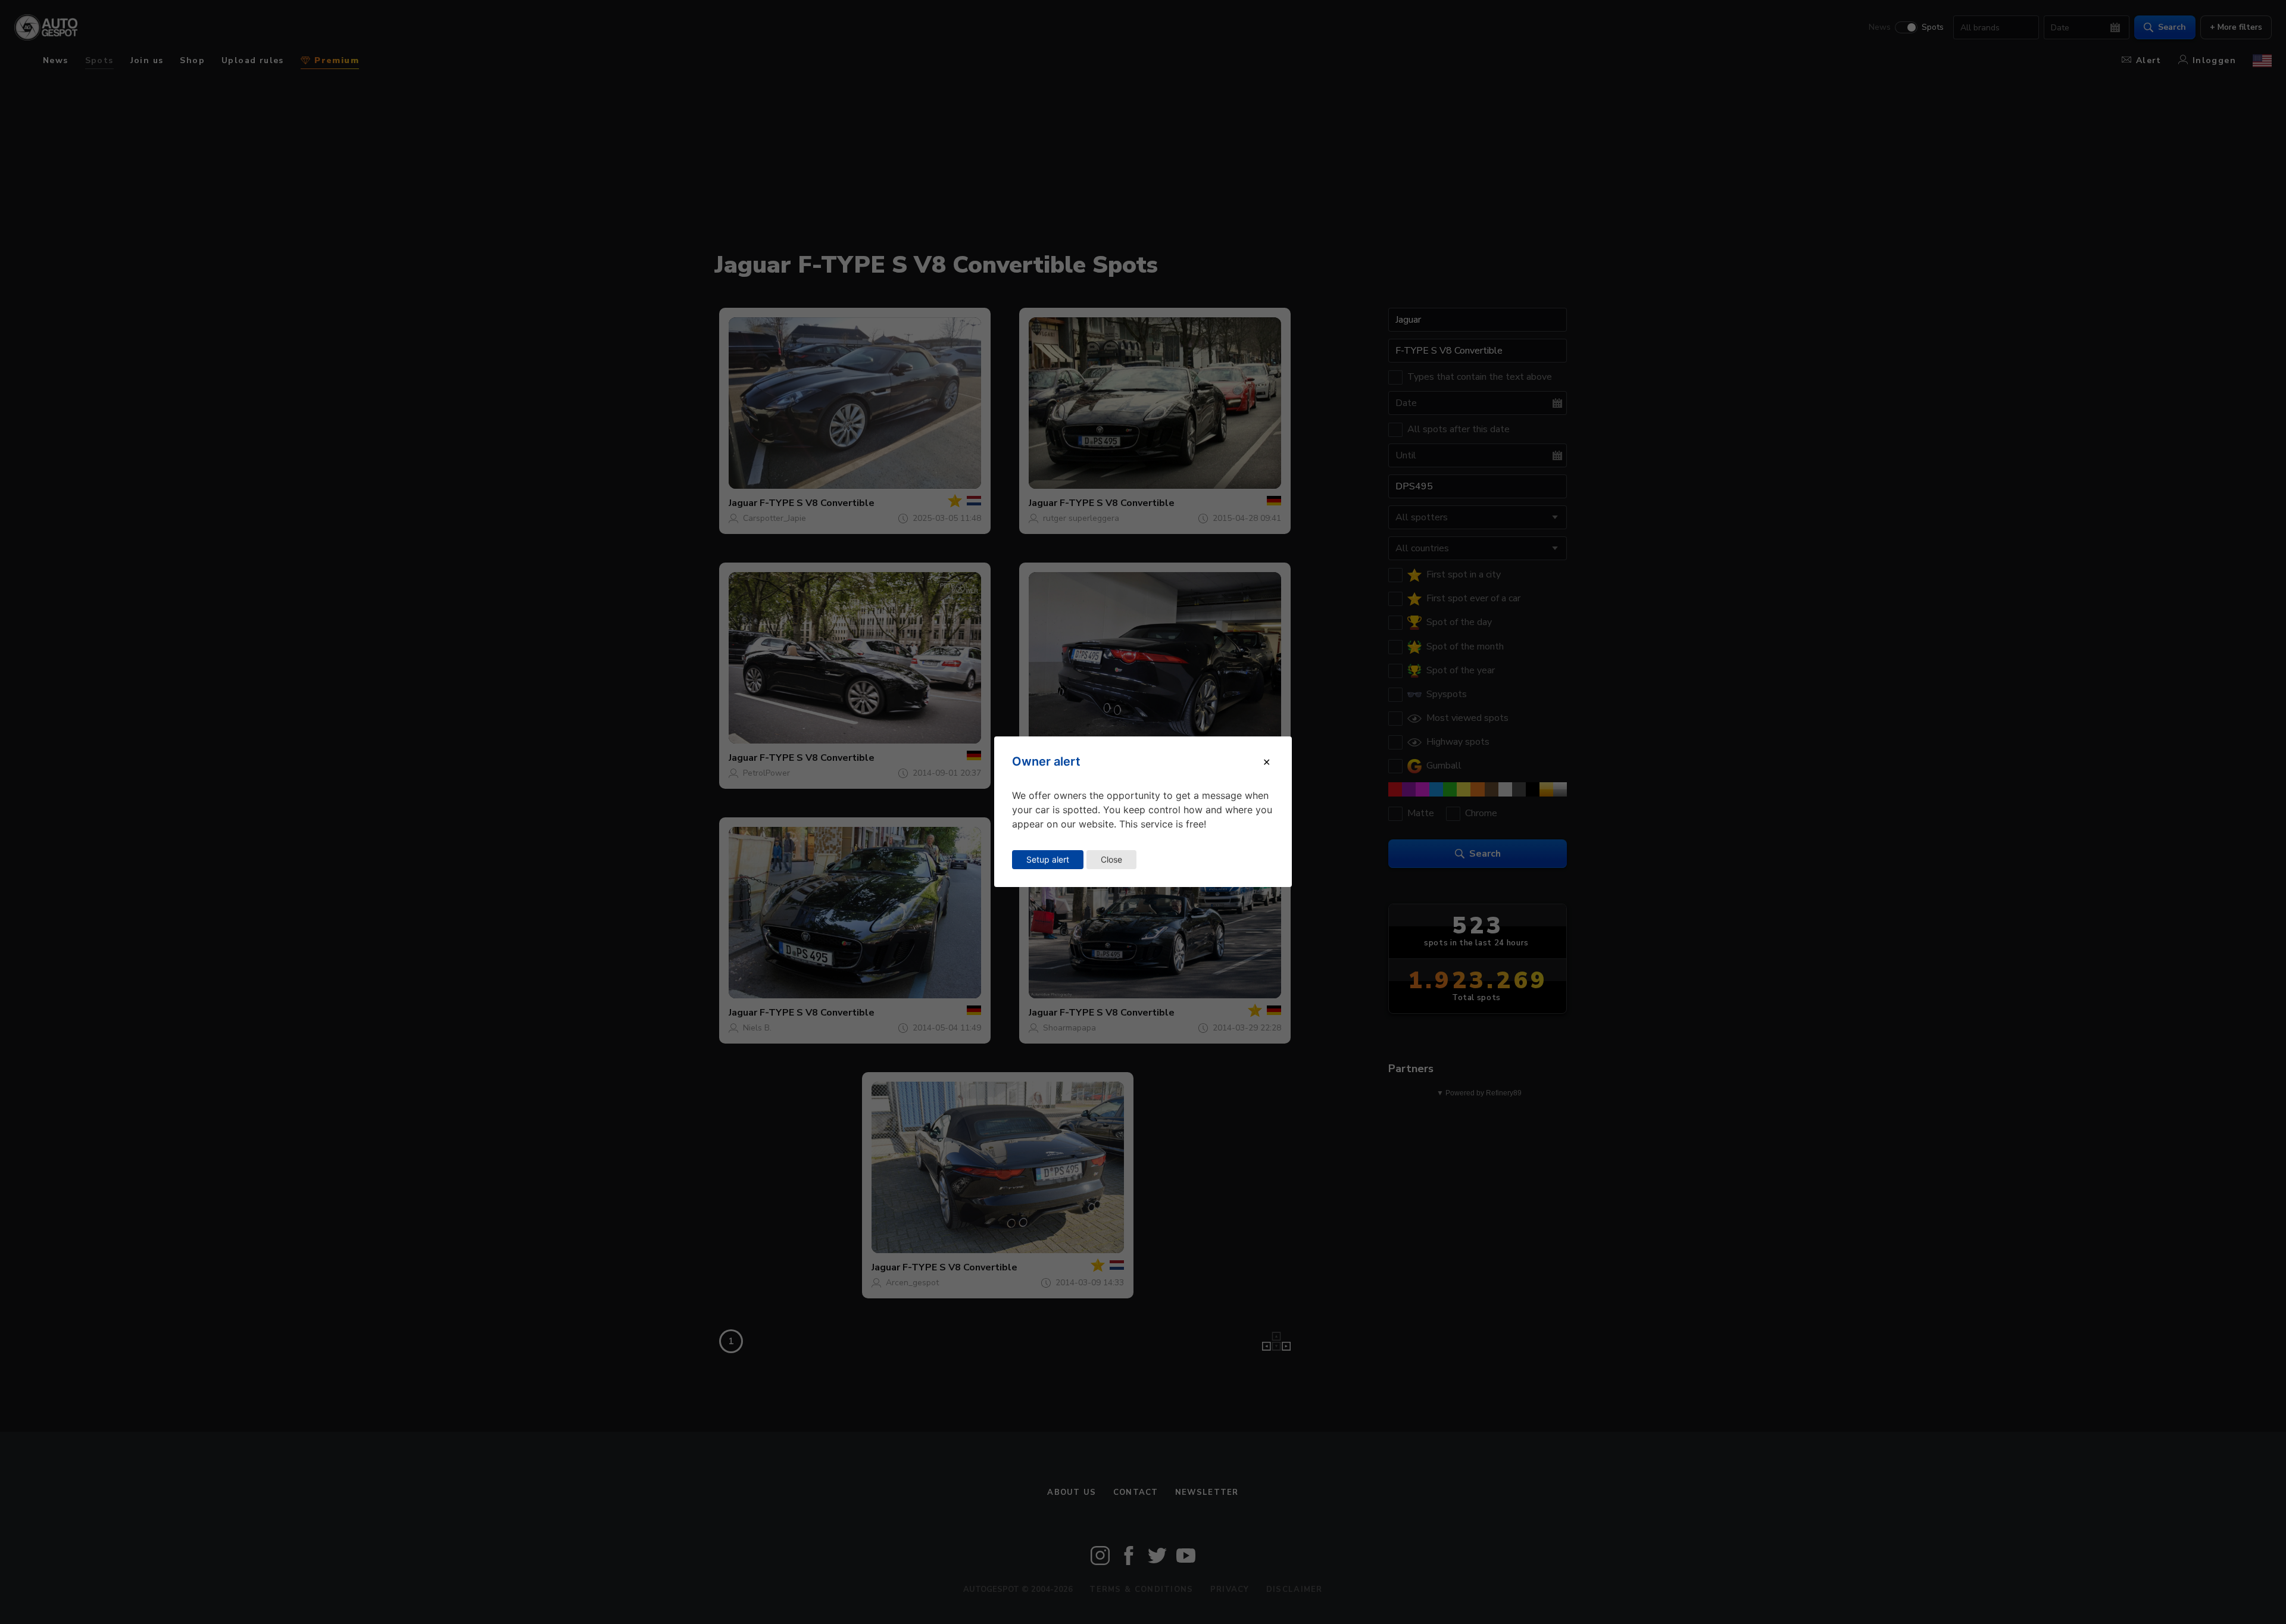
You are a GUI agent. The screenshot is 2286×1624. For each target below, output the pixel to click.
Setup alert (1048, 859)
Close (1111, 859)
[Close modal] (1267, 762)
